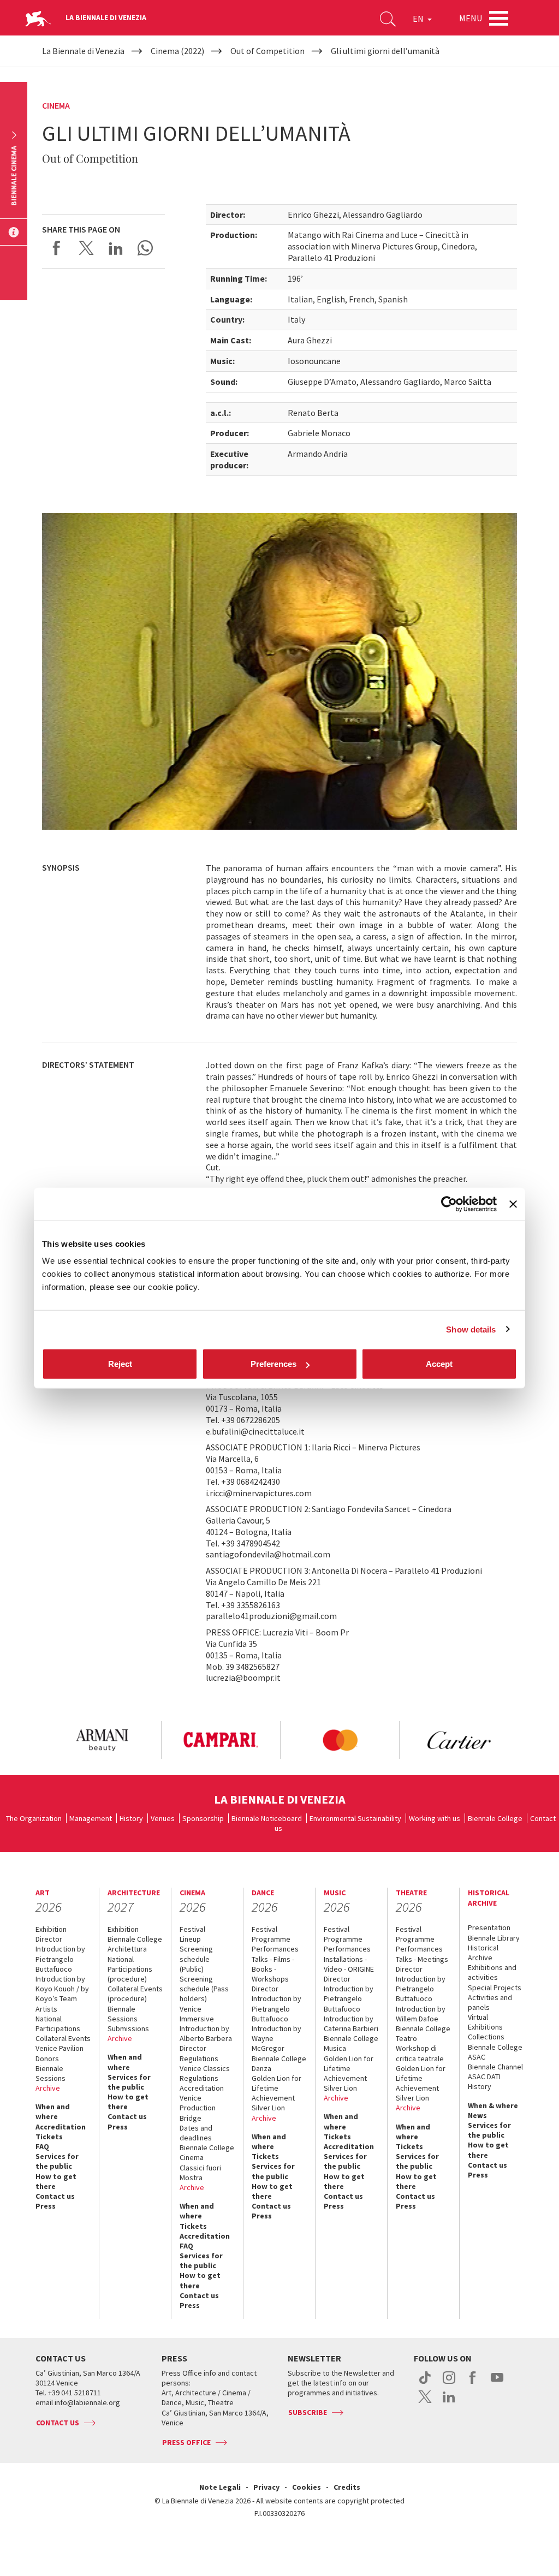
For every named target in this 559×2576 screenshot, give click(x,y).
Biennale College (495, 1818)
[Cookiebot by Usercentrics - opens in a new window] (449, 1204)
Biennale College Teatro (423, 2033)
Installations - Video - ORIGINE (349, 1964)
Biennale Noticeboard (267, 1818)
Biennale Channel (495, 2067)
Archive (48, 2088)
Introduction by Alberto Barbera (206, 2033)
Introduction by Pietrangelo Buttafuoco (60, 1959)
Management (91, 1818)
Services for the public (57, 2161)
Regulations (199, 2059)
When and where (53, 2111)
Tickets (49, 2137)
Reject (120, 1364)
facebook (473, 2383)
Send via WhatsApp (145, 248)
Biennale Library (494, 1938)
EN (419, 19)
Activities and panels (490, 2002)
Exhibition (51, 1929)
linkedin (449, 2402)
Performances (275, 1949)
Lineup (190, 1939)
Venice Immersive (197, 2014)
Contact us (55, 2196)
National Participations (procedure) (130, 1969)
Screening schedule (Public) (196, 1959)
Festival (192, 1929)
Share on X (86, 248)
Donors (47, 2059)
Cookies (307, 2487)
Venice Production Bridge (198, 2108)
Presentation (489, 1927)
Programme (271, 1939)
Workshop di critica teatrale (420, 2053)
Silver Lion (268, 2108)
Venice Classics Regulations (205, 2073)
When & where (493, 2105)
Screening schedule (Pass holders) (204, 1989)
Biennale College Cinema (207, 2152)
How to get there (56, 2181)
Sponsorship (203, 1818)
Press (46, 2206)
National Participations (58, 2024)
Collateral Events (63, 2038)
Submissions (128, 2028)
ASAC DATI (484, 2077)
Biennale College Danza (279, 2063)
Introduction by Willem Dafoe (421, 2014)
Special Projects (495, 1988)
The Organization (34, 1818)
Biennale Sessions (50, 2073)
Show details (471, 1329)
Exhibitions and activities (492, 1972)
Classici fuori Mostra (200, 2173)
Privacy (266, 2487)
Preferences (273, 1364)
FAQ (42, 2146)
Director (49, 1939)
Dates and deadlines (196, 2133)
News (477, 2115)
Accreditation (61, 2127)
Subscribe (308, 2412)
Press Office (186, 2442)
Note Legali (220, 2487)
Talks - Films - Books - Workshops (273, 1969)
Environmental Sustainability (355, 1818)
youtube (497, 2383)
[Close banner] (513, 1204)
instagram (449, 2383)
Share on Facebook (57, 248)
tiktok (425, 2383)
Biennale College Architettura (135, 1944)
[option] (102, 1740)
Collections (486, 2037)
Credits (347, 2487)
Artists (46, 2009)
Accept (439, 1364)
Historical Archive (483, 1953)
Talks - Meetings (422, 1959)
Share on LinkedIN (116, 248)
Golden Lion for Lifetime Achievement (276, 2088)
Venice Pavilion (60, 2048)
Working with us (435, 1818)
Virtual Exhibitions (485, 2022)
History (131, 1818)
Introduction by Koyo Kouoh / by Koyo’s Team (62, 1989)
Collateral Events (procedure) (135, 1994)
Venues (163, 1818)
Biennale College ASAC (495, 2052)
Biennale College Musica (351, 2043)
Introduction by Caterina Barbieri (351, 2024)
